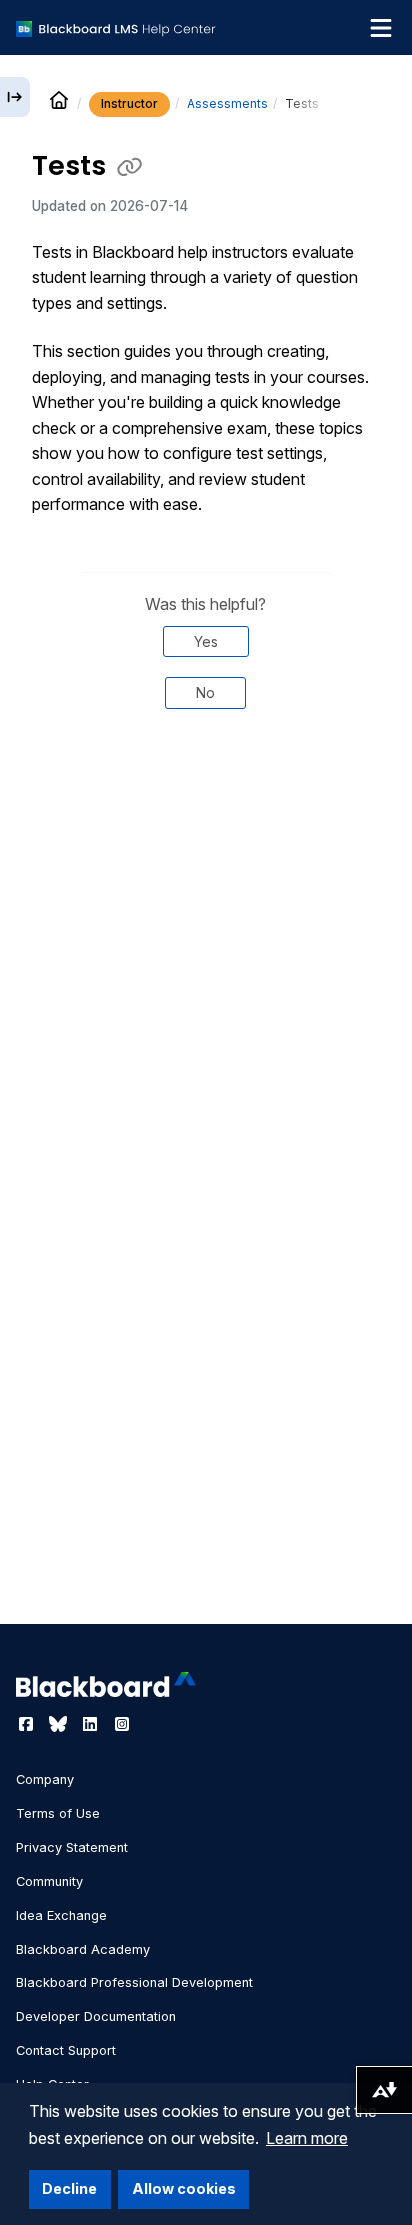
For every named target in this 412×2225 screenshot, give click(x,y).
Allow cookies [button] (184, 2188)
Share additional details (206, 792)
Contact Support (66, 2050)
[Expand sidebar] (15, 97)
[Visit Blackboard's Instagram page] (122, 1724)
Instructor (129, 103)
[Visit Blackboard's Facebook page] (28, 1724)
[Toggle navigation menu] (381, 28)
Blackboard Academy (83, 1949)
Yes (206, 641)
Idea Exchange (61, 1915)
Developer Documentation (96, 2016)
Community (49, 1881)
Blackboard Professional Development (134, 1982)
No (205, 692)
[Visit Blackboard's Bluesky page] (60, 1724)
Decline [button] (69, 2188)
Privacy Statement (72, 1847)
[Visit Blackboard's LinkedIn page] (92, 1724)
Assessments (227, 103)
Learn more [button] (307, 2138)
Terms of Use (58, 1813)
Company (45, 1779)
